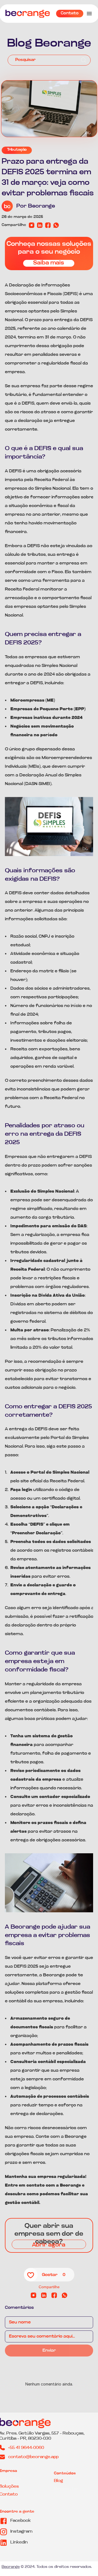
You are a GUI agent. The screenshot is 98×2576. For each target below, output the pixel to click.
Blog (58, 2481)
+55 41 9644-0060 (26, 2448)
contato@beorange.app (33, 2457)
